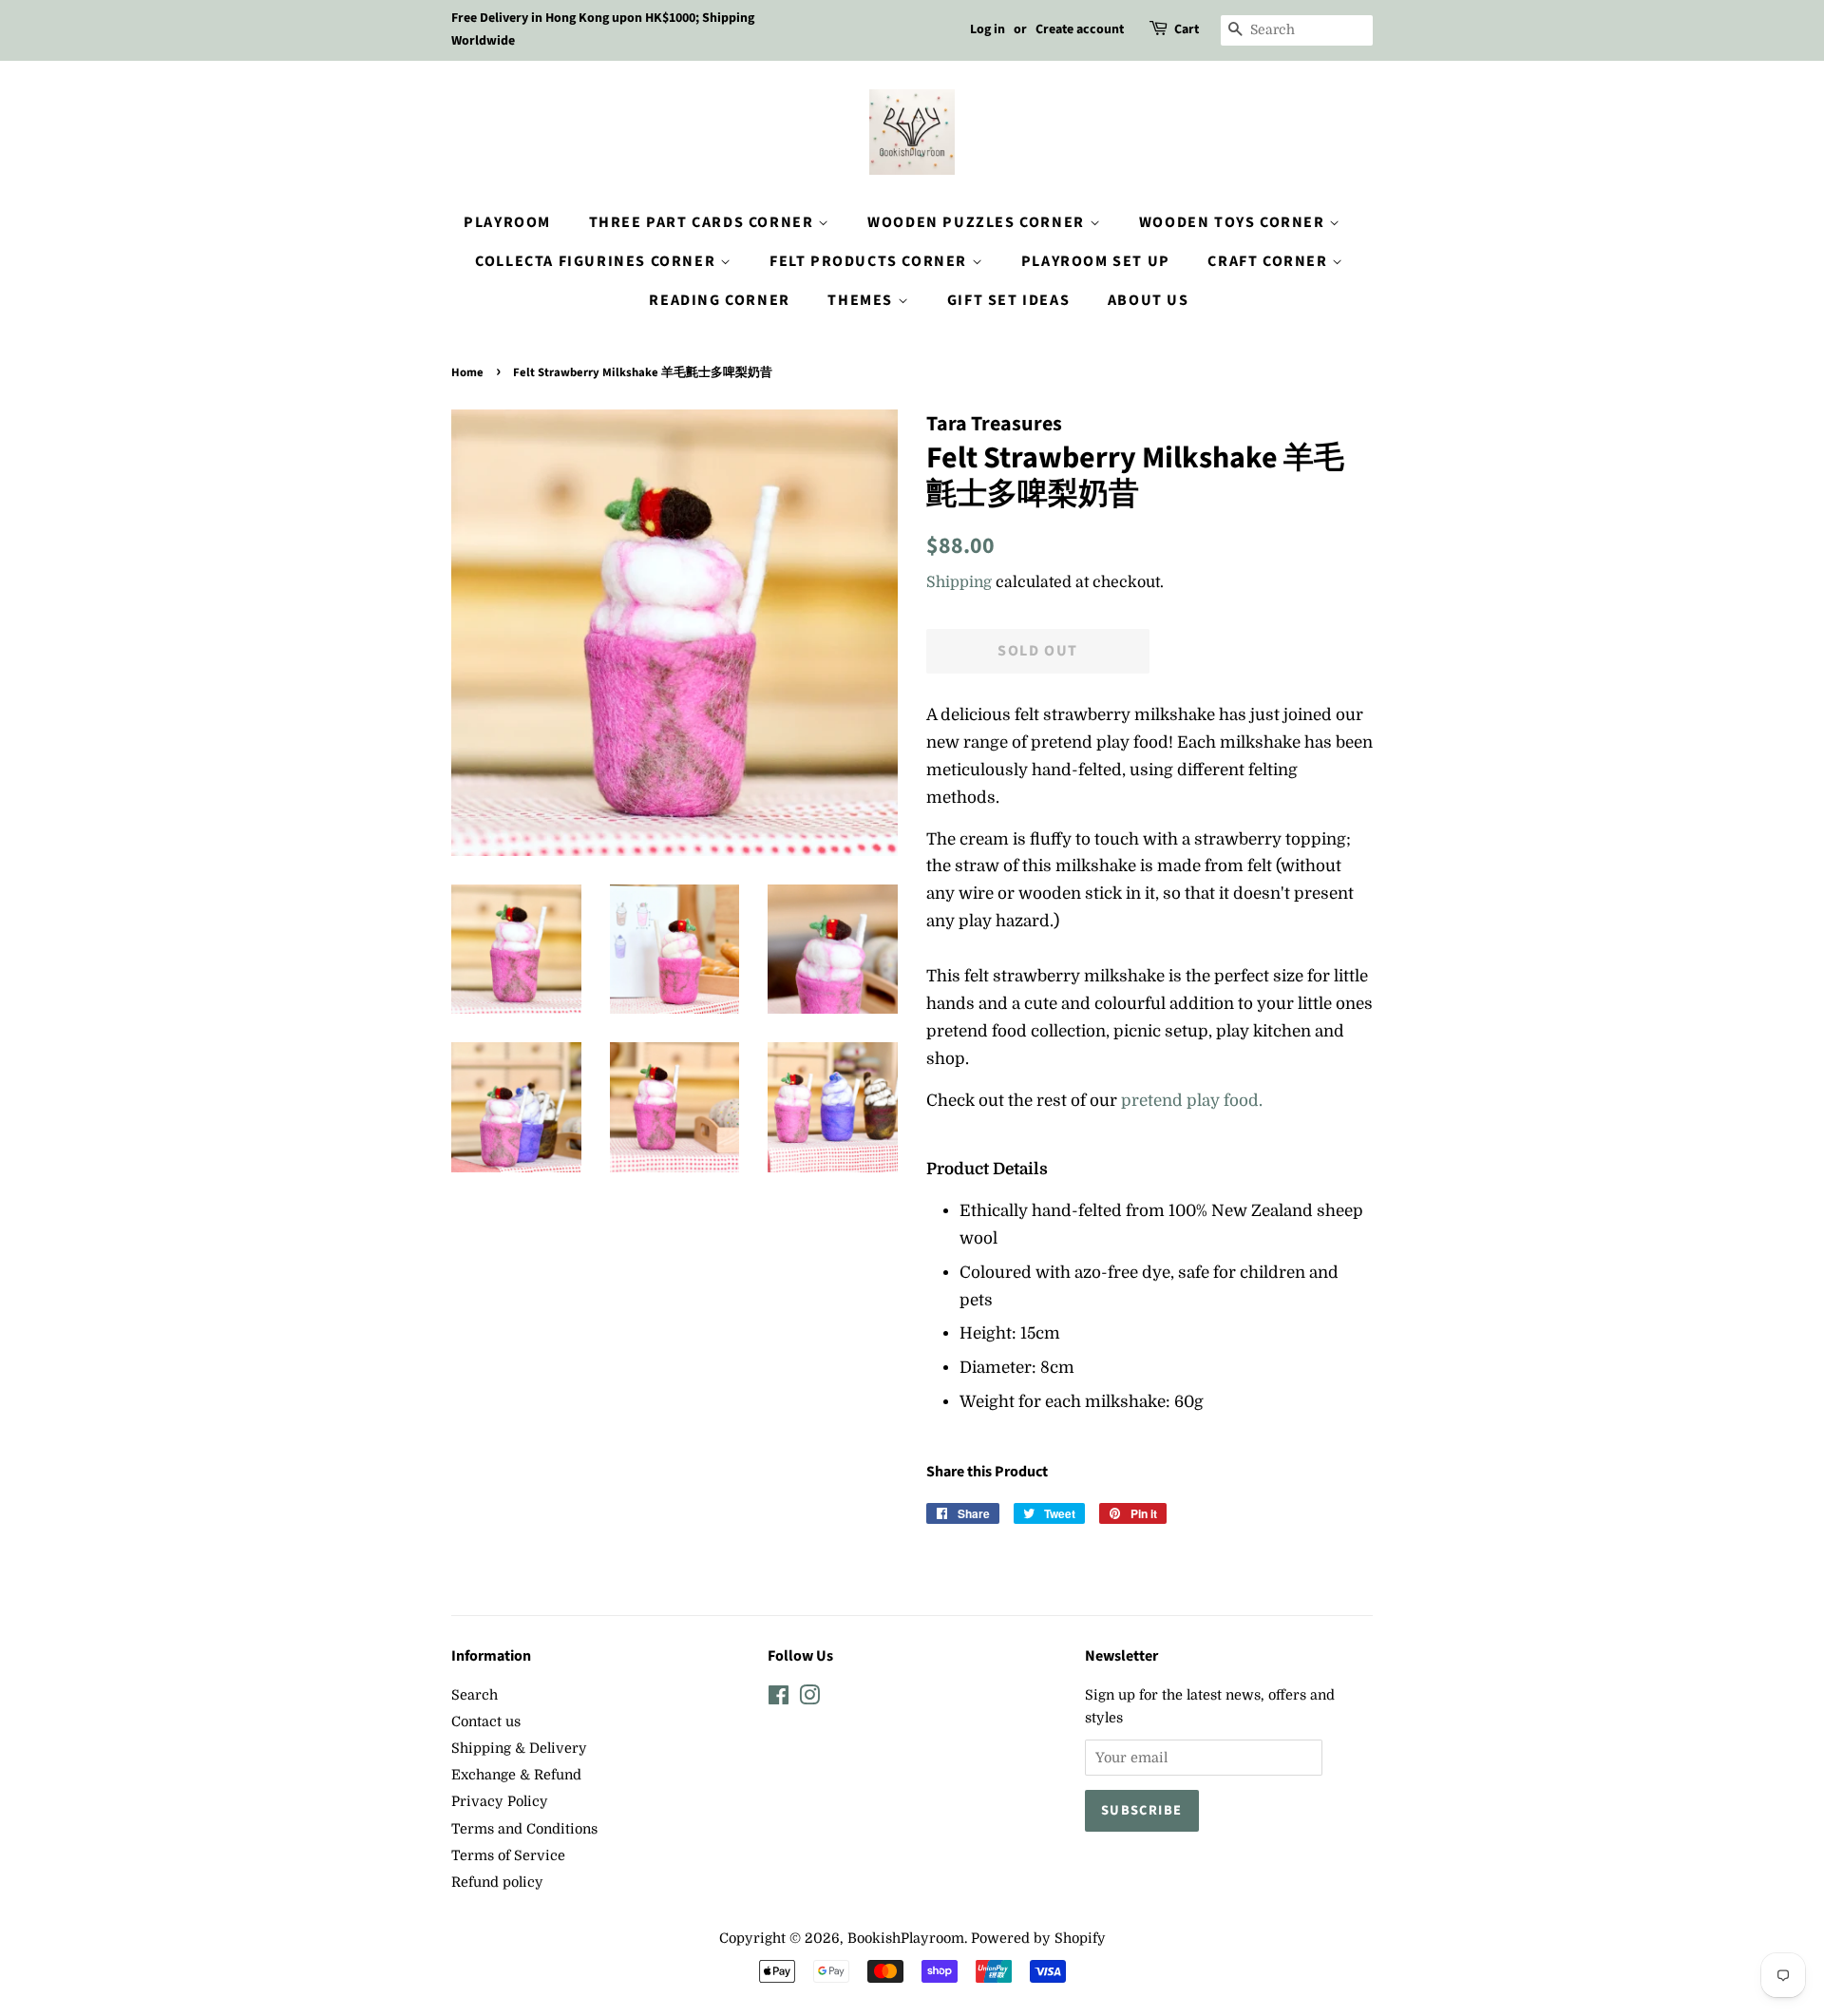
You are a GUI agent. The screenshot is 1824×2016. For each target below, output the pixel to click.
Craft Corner (1270, 261)
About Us (1149, 300)
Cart (1187, 29)
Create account (1080, 29)
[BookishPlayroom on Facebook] (779, 1699)
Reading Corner (719, 300)
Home (467, 372)
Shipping (959, 582)
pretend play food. (1192, 1101)
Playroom (507, 222)
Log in (988, 29)
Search (475, 1695)
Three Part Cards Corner (703, 222)
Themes (862, 300)
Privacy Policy (500, 1801)
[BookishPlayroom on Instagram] (809, 1699)
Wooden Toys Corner (1234, 222)
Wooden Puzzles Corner (978, 222)
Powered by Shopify (1038, 1938)
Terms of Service (508, 1855)
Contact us (486, 1721)
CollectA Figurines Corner (598, 261)
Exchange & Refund (516, 1775)
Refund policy (497, 1882)
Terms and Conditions (524, 1829)
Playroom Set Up (1096, 261)
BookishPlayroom (906, 1938)
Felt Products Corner (871, 261)
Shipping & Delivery (519, 1748)
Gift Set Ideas (1008, 300)
